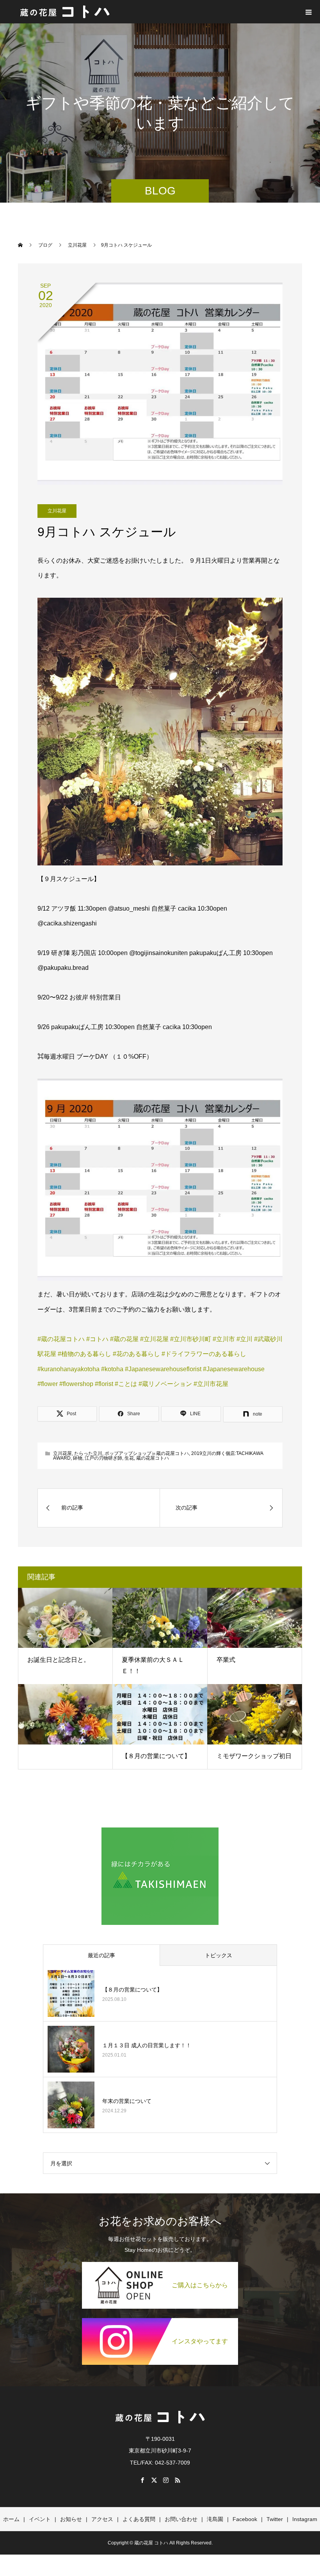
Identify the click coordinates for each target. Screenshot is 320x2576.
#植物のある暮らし (84, 1354)
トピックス (219, 1955)
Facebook (245, 2519)
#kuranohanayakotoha (68, 1369)
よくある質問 (139, 2519)
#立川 (244, 1339)
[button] (160, 732)
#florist (104, 1384)
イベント (40, 2519)
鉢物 (78, 1458)
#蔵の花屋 (124, 1339)
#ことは (126, 1384)
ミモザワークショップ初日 (254, 1756)
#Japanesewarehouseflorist (163, 1369)
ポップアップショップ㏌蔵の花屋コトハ (147, 1453)
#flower (48, 1384)
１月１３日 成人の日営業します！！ (147, 2045)
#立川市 (224, 1339)
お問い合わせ (181, 2519)
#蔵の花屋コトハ (61, 1339)
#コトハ (97, 1339)
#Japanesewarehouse (234, 1369)
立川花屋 (57, 511)
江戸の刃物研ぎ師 (103, 1458)
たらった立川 (88, 1453)
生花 (129, 1458)
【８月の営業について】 (156, 1756)
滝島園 (215, 2519)
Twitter (275, 2519)
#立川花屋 (154, 1339)
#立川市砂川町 (191, 1339)
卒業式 (226, 1660)
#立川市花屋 (211, 1384)
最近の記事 (101, 1955)
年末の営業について (127, 2101)
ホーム (11, 2519)
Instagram (305, 2519)
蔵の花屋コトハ (153, 1458)
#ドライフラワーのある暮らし (204, 1354)
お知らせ (71, 2519)
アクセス (102, 2519)
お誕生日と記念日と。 (59, 1660)
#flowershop (76, 1384)
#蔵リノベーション (165, 1384)
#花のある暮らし (136, 1354)
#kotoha (112, 1369)
